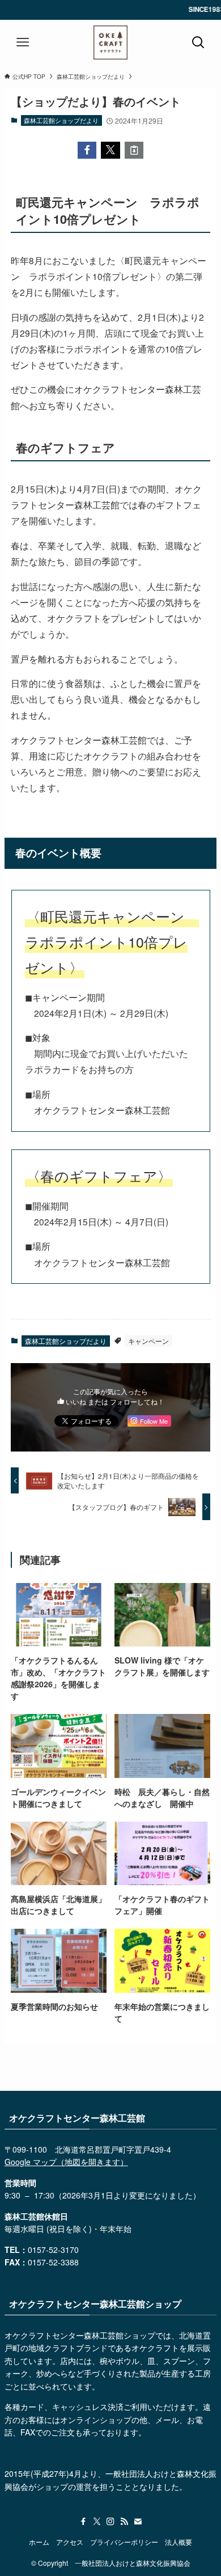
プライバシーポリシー (124, 2542)
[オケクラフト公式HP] (110, 43)
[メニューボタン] (23, 43)
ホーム (39, 2542)
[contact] (138, 2522)
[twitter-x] (97, 2522)
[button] (87, 150)
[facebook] (83, 2522)
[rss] (124, 2522)
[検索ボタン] (198, 43)
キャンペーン (148, 1341)
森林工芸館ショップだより (61, 120)
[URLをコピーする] (134, 150)
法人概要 (178, 2542)
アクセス (70, 2542)
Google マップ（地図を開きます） (66, 2162)
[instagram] (110, 2522)
